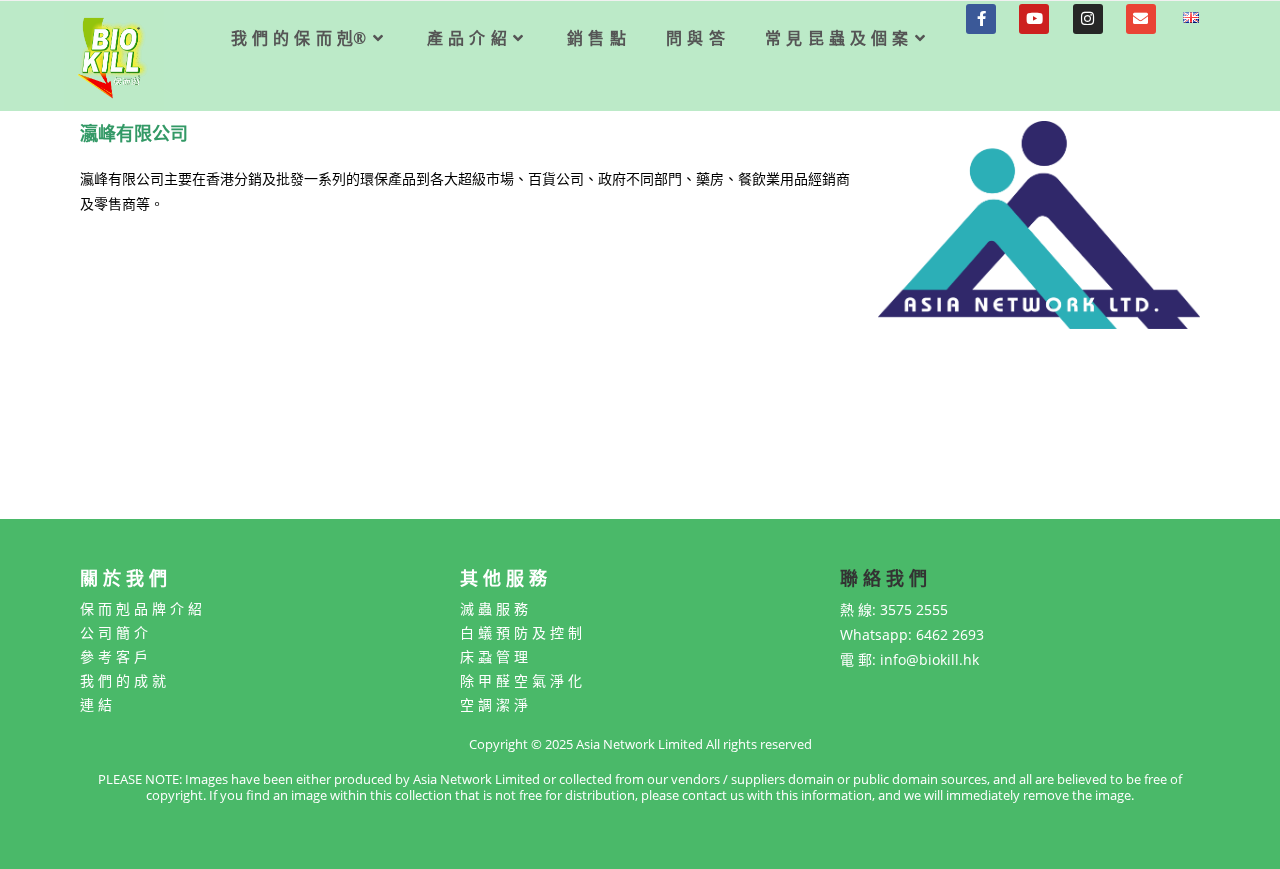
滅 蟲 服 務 (494, 608)
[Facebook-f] (981, 19)
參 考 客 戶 (114, 656)
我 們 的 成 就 (123, 680)
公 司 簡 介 (114, 632)
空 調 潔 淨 (494, 704)
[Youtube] (1034, 19)
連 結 (96, 704)
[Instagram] (1088, 19)
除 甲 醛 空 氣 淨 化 (521, 680)
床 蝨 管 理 (494, 656)
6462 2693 (950, 634)
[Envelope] (1141, 19)
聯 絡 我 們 (883, 578)
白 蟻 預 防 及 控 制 (521, 632)
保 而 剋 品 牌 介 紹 (141, 608)
